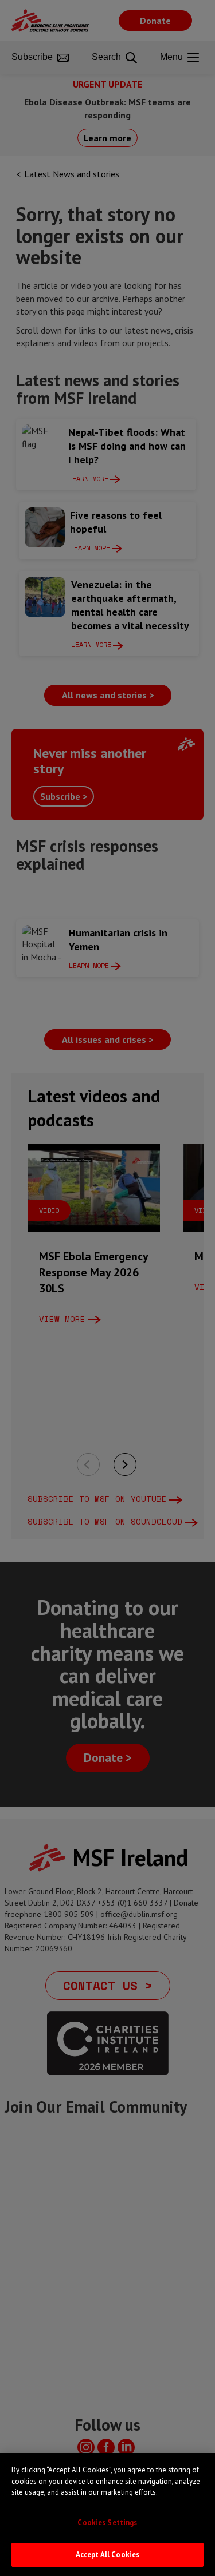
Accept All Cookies (107, 2555)
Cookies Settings (107, 2523)
